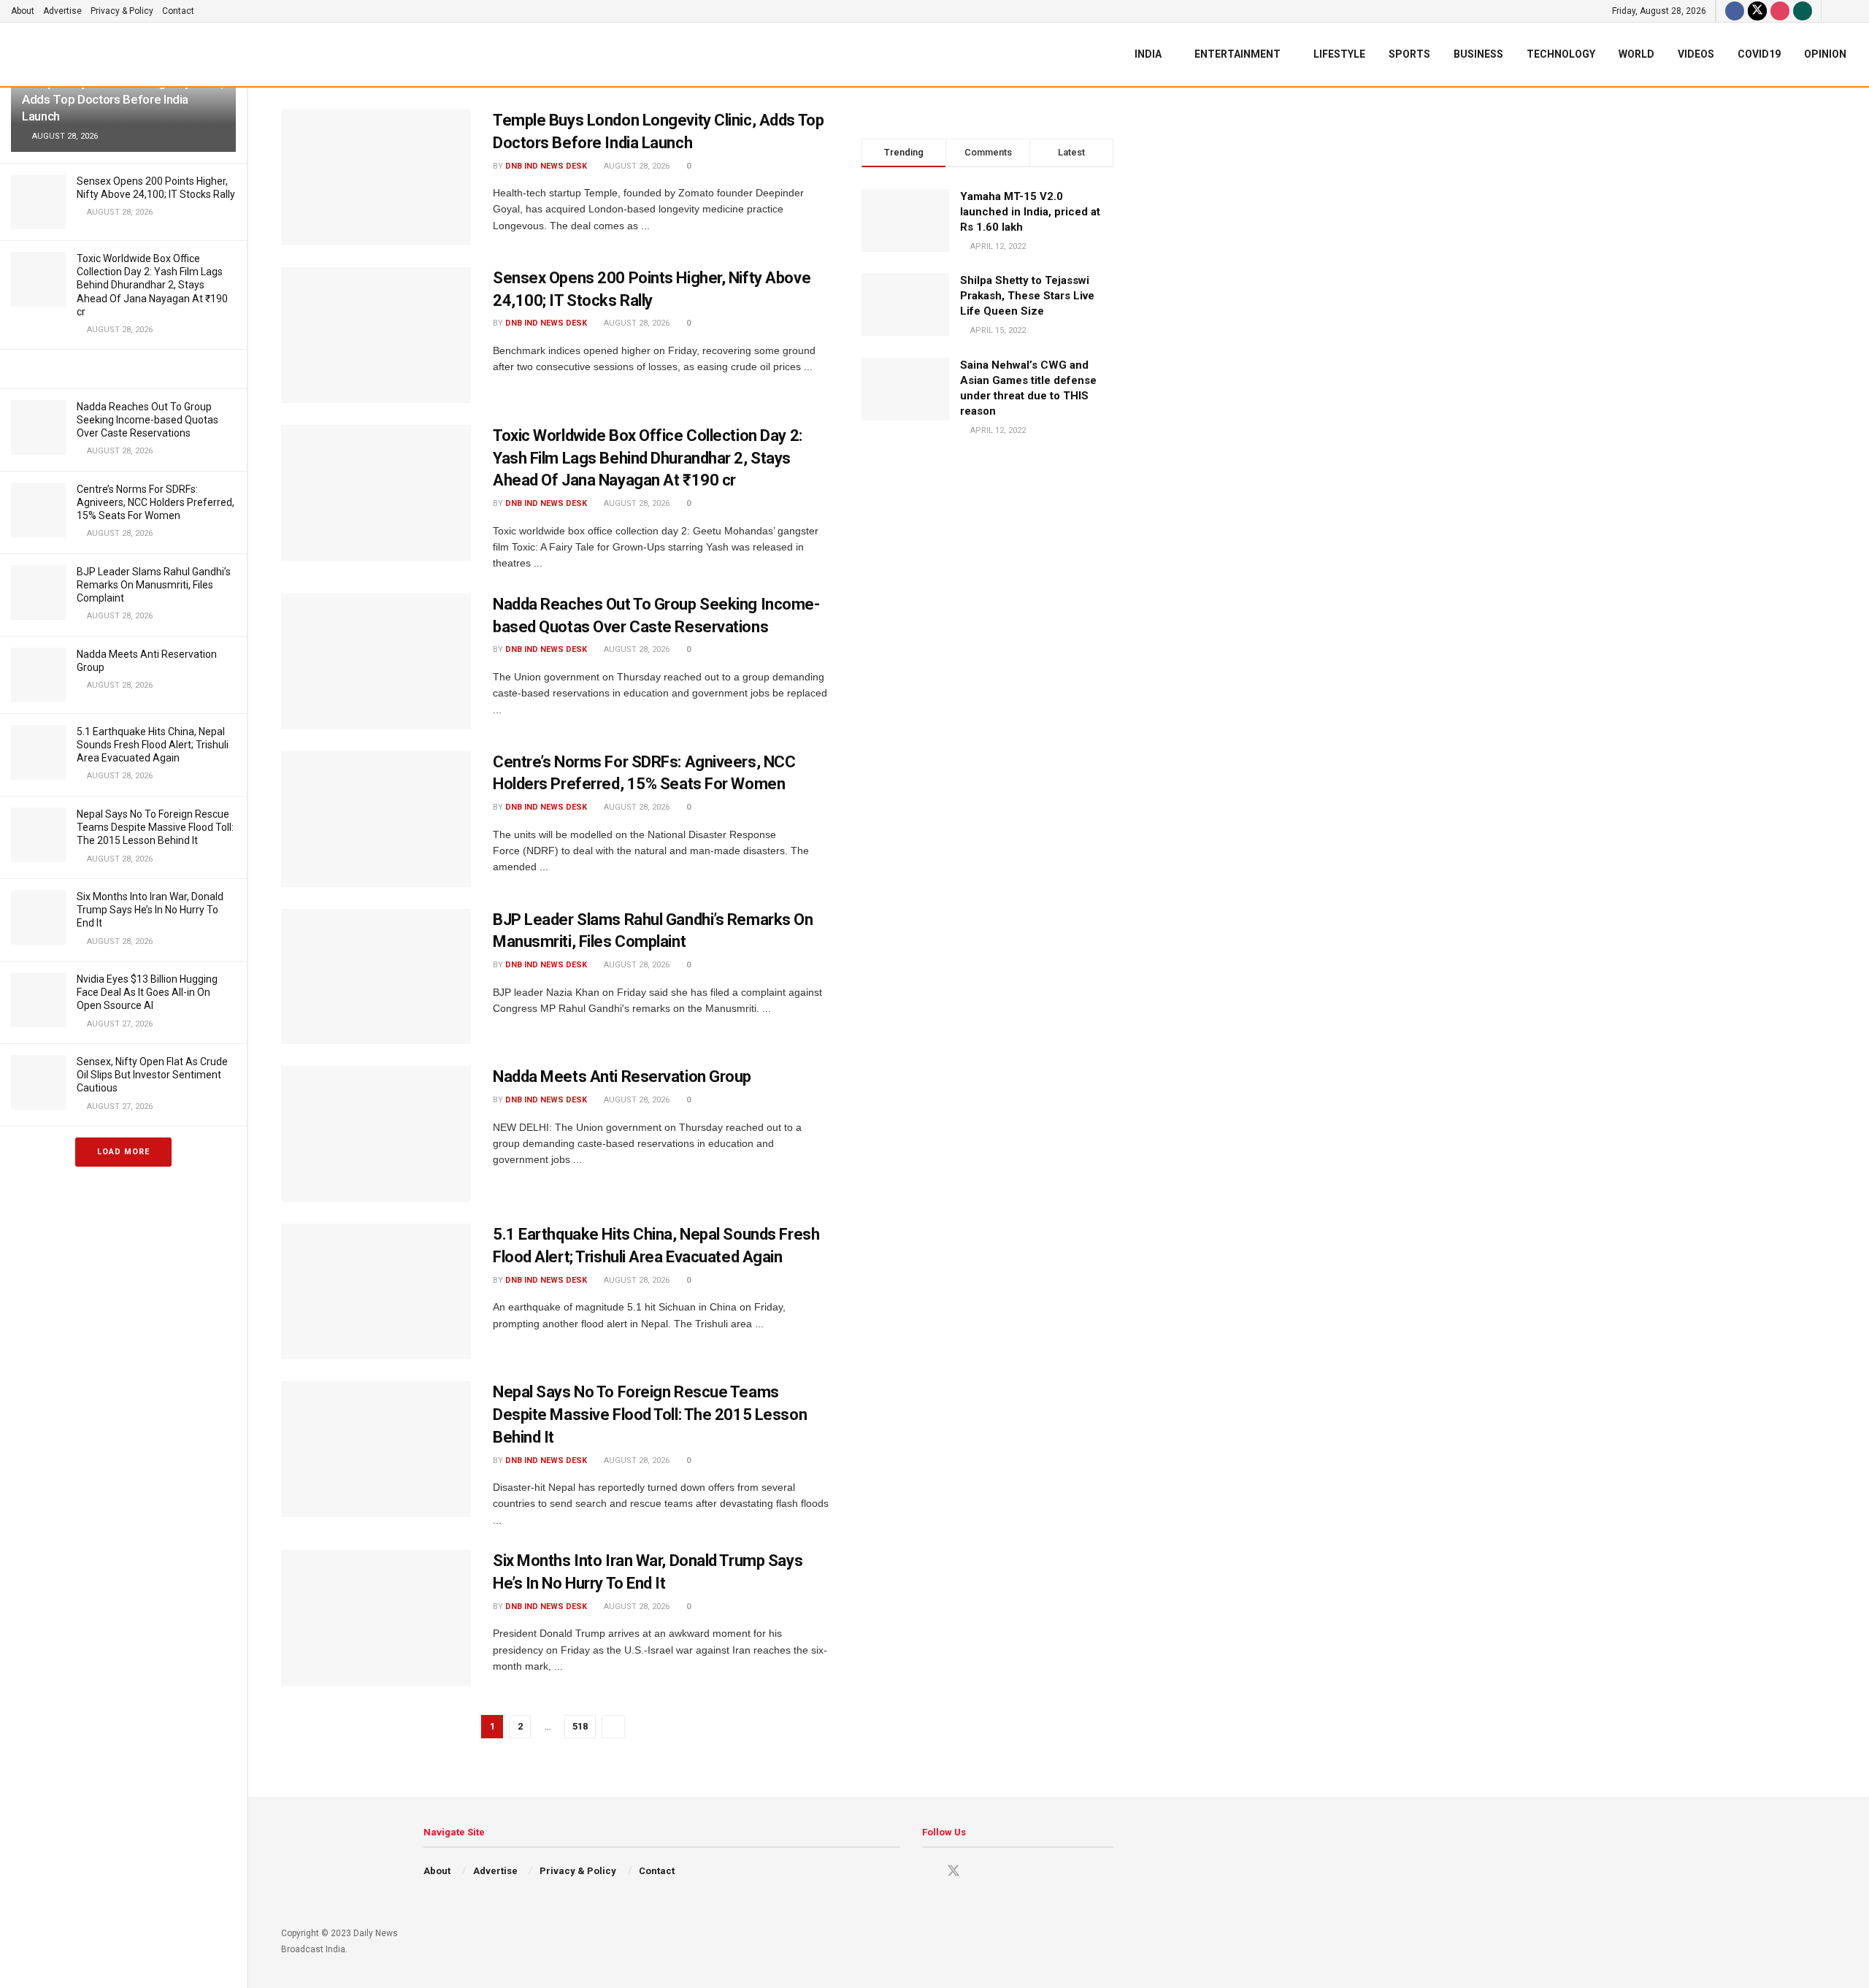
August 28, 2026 (636, 166)
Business (1478, 54)
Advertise (62, 11)
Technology (1561, 54)
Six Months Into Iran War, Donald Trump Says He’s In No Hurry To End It (150, 910)
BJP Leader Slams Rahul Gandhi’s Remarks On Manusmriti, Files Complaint (154, 585)
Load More (123, 1152)
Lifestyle (1339, 54)
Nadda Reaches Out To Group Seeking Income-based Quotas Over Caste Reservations (147, 420)
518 (580, 1726)
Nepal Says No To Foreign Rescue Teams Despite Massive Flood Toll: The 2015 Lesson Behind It (155, 827)
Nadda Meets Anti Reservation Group (622, 1076)
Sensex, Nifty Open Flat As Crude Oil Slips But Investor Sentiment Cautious (152, 1075)
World (1636, 54)
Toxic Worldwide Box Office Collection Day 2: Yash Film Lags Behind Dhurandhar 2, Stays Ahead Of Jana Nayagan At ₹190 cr (152, 285)
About (23, 11)
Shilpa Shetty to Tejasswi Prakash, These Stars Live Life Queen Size (1027, 296)
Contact (178, 11)
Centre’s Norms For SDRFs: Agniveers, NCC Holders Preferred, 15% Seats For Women (156, 502)
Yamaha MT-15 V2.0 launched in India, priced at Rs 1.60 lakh (1030, 212)
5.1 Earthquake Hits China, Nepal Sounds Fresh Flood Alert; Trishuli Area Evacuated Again (153, 745)
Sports (1409, 54)
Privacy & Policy (122, 11)
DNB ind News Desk (546, 166)
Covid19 (1759, 54)
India (1148, 54)
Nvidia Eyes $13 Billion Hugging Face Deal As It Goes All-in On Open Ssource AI (147, 992)
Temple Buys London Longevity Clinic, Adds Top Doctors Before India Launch (123, 99)
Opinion (1825, 54)
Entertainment (1237, 54)
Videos (1696, 54)
